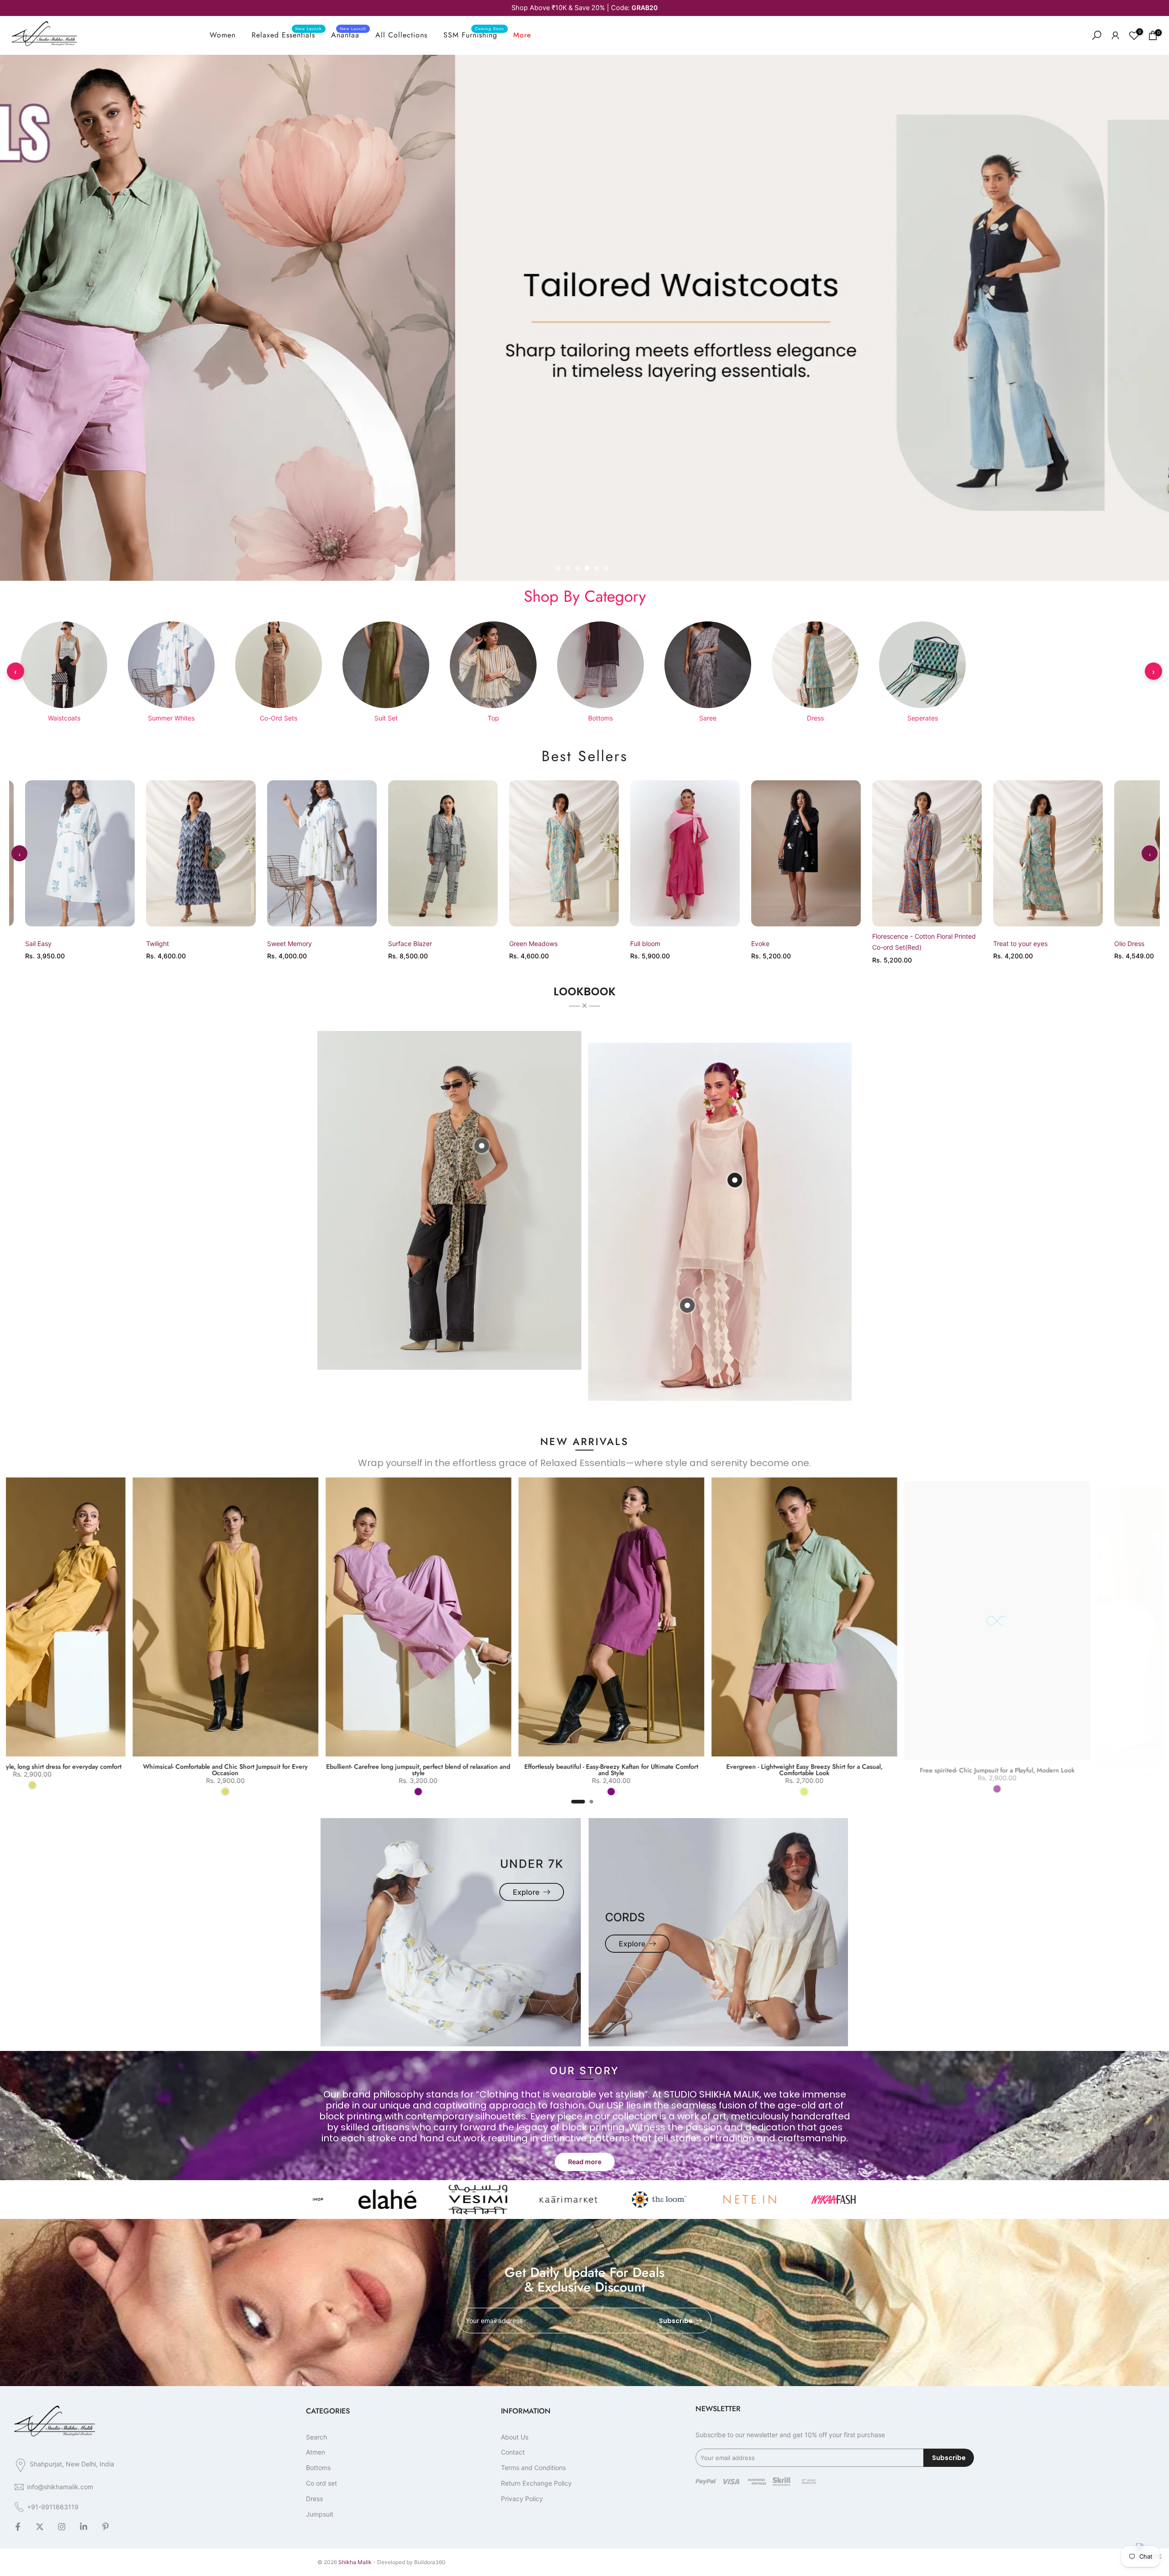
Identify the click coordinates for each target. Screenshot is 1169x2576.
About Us (515, 2437)
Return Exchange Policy (536, 2483)
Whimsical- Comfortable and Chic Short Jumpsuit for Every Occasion (661, 1770)
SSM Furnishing (474, 35)
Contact (513, 2452)
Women (223, 35)
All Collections (401, 35)
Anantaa (349, 35)
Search (316, 2437)
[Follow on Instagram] (62, 2527)
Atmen (316, 2452)
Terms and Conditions (533, 2468)
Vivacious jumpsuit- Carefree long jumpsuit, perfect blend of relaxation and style (275, 1770)
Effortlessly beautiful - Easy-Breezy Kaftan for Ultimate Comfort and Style (1046, 1770)
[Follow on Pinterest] (105, 2527)
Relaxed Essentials (287, 35)
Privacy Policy (522, 2499)
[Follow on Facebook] (18, 2527)
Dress (314, 2499)
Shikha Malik (355, 2562)
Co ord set (321, 2483)
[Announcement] (584, 8)
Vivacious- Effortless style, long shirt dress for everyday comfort (467, 1766)
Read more (585, 2162)
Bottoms (318, 2468)
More (522, 35)
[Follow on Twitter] (40, 2527)
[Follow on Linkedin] (84, 2527)
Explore (526, 1892)
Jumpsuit (320, 2514)
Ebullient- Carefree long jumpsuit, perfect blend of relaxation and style (853, 1770)
